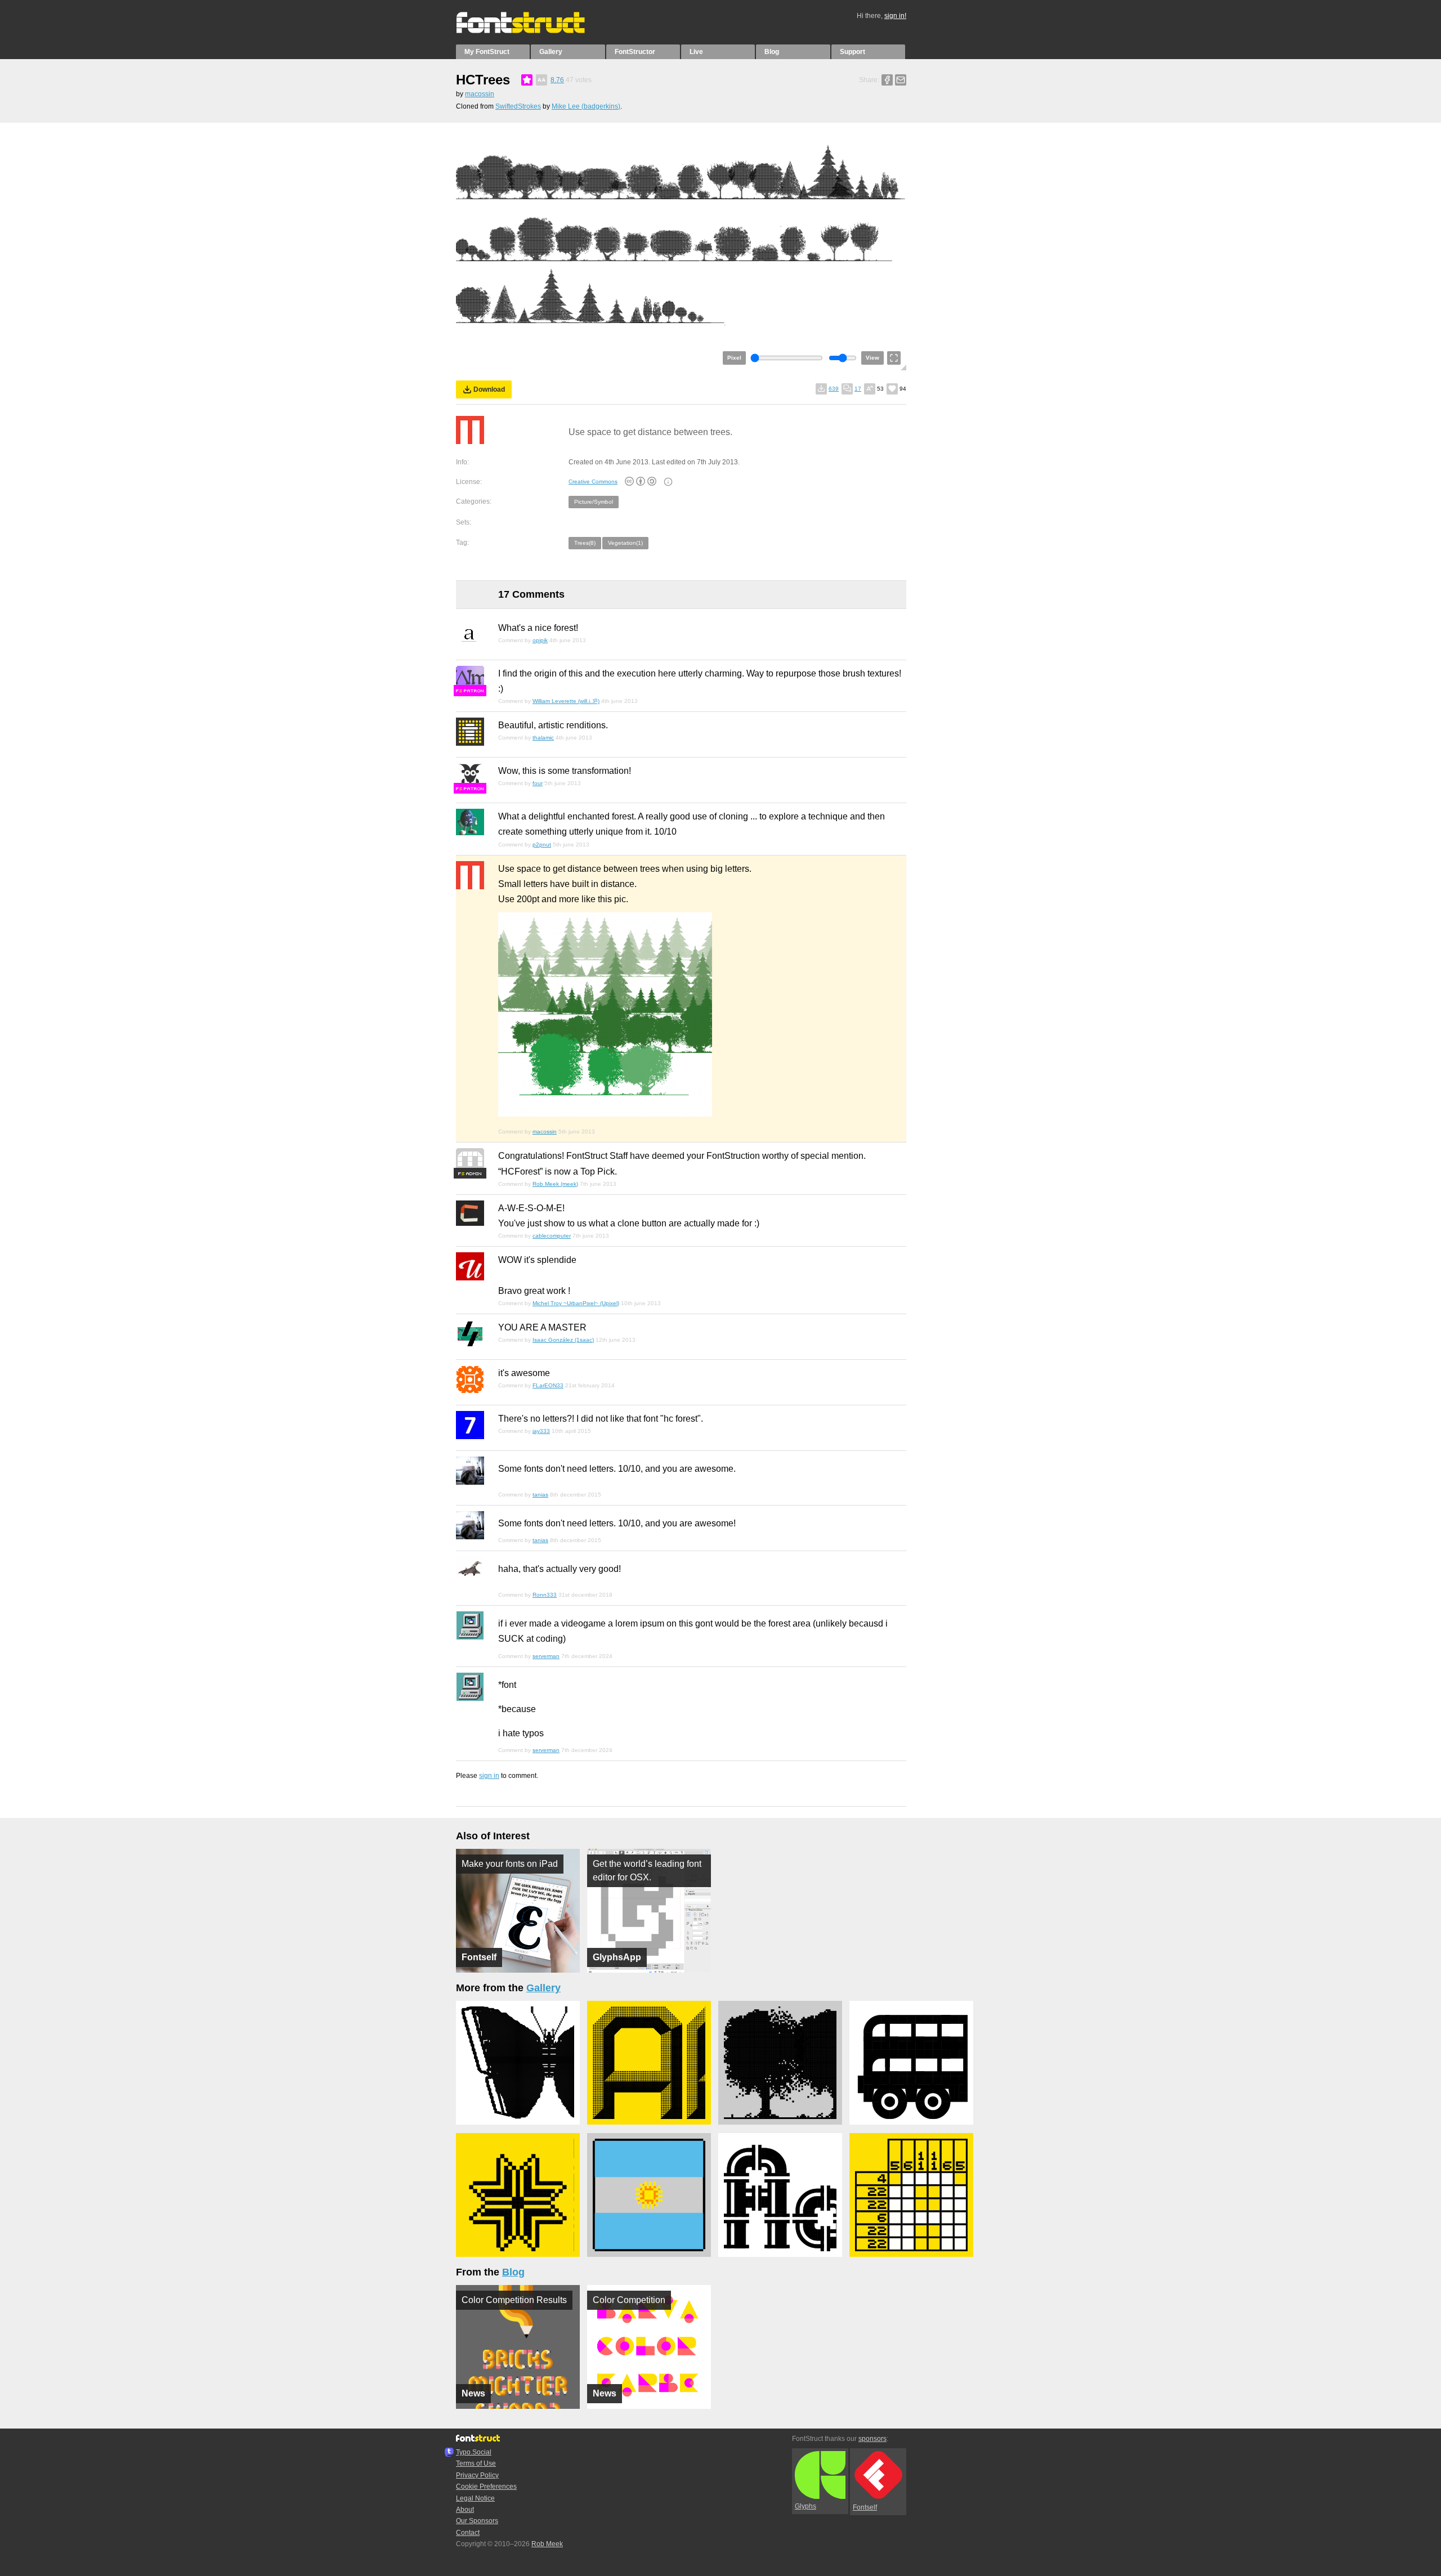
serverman (546, 1656)
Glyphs (805, 2506)
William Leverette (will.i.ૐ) (566, 701)
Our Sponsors (477, 2521)
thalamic (543, 738)
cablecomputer (552, 1236)
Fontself (865, 2507)
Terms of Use (476, 2463)
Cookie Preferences (486, 2487)
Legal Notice (475, 2498)
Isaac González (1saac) (563, 1340)
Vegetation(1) (625, 543)
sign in (489, 1776)
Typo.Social (474, 2452)
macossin (480, 94)
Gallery (551, 52)
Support (852, 52)
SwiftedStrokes (518, 106)
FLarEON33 (548, 1385)
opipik (540, 640)
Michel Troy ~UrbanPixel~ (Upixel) (576, 1303)
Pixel (734, 358)
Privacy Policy (477, 2475)
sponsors (872, 2439)
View (872, 358)
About (465, 2510)
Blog (772, 52)
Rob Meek (547, 2544)
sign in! (895, 16)
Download (489, 389)
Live (696, 52)
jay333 (541, 1431)
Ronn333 (545, 1595)
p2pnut (542, 845)
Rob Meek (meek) (555, 1184)
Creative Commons (593, 481)
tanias (540, 1495)
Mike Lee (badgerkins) (586, 106)
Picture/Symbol (594, 502)
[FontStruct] (532, 31)
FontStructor (635, 52)
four (538, 783)
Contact (468, 2533)
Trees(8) (585, 543)
